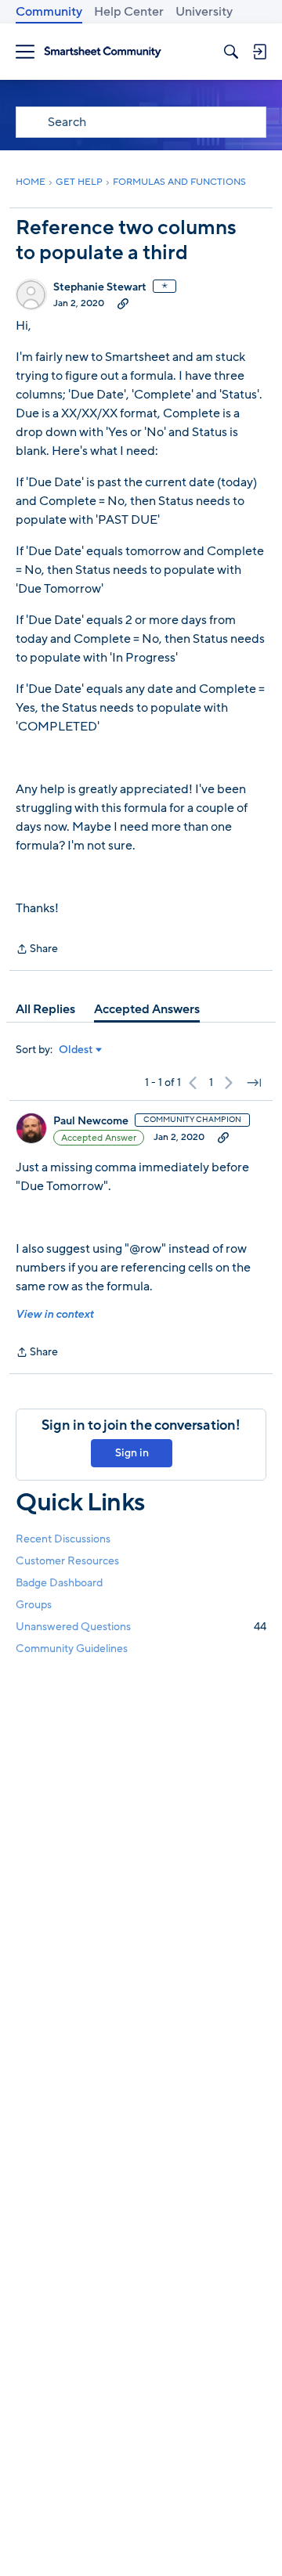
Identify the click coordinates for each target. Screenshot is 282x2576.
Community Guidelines (72, 1649)
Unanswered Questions (141, 1627)
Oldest (76, 1050)
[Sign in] (259, 52)
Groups (34, 1605)
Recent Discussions (63, 1539)
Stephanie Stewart (100, 287)
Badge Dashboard (59, 1583)
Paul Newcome (91, 1121)
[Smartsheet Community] (103, 52)
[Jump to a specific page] (254, 1083)
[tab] (45, 1009)
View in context (54, 1314)
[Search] (231, 52)
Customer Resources (67, 1561)
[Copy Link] (123, 303)
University (204, 12)
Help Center (129, 12)
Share (37, 950)
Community (49, 12)
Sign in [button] (132, 1453)
